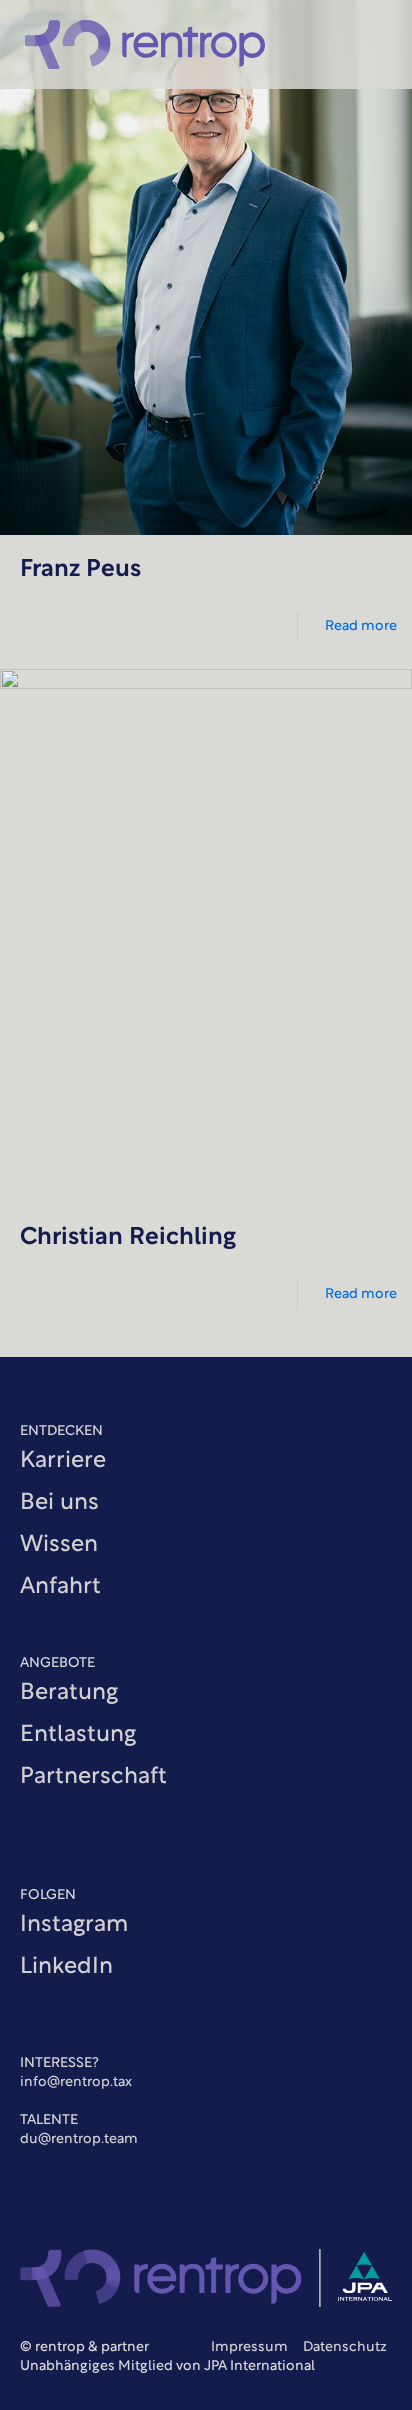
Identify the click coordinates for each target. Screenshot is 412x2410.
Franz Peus (80, 570)
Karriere (63, 1461)
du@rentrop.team (79, 2139)
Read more (361, 626)
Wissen (59, 1545)
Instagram (74, 1925)
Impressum (251, 2347)
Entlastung (78, 1735)
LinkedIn (66, 1967)
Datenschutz (345, 2347)
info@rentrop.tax (76, 2082)
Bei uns (59, 1503)
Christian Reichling (128, 1238)
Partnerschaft (93, 1777)
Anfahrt (60, 1587)
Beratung (69, 1693)
